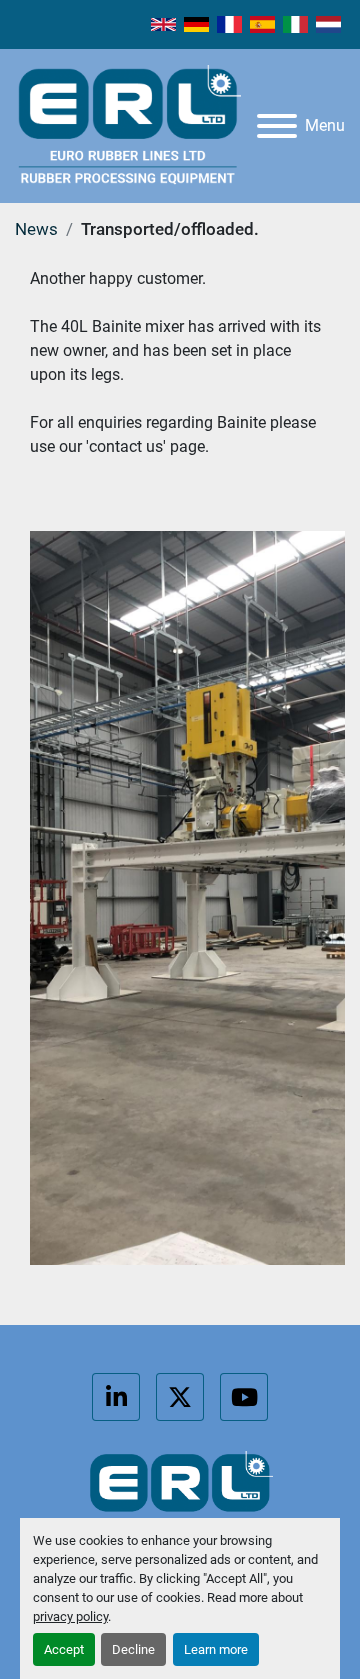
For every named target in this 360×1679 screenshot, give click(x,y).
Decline (133, 1649)
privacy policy (70, 1616)
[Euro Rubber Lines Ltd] (179, 1499)
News (36, 229)
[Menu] (277, 126)
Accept (64, 1649)
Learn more (216, 1649)
